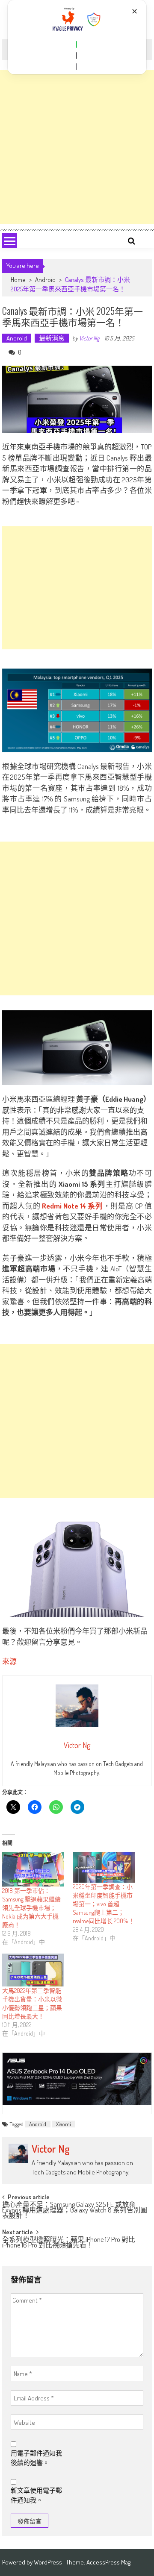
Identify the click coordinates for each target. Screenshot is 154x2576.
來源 (9, 1661)
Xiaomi (64, 2124)
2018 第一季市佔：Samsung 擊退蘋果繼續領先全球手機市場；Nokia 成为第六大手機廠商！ (31, 1908)
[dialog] (77, 37)
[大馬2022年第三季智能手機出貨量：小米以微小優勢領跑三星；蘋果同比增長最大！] (33, 1970)
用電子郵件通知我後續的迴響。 (36, 2458)
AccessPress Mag (108, 2562)
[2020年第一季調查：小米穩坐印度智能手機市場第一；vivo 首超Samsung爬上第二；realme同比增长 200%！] (104, 1867)
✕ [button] (135, 11)
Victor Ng (89, 338)
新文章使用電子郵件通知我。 (36, 2495)
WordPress (49, 2562)
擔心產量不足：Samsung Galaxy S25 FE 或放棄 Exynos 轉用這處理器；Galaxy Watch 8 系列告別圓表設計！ (75, 2209)
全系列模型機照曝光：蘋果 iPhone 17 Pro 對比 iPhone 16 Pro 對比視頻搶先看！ (69, 2243)
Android (45, 280)
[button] (77, 44)
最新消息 (52, 338)
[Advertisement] (77, 147)
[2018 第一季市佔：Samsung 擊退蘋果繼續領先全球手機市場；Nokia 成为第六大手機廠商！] (33, 1869)
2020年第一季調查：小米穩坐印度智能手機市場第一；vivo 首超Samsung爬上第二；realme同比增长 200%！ (104, 1904)
